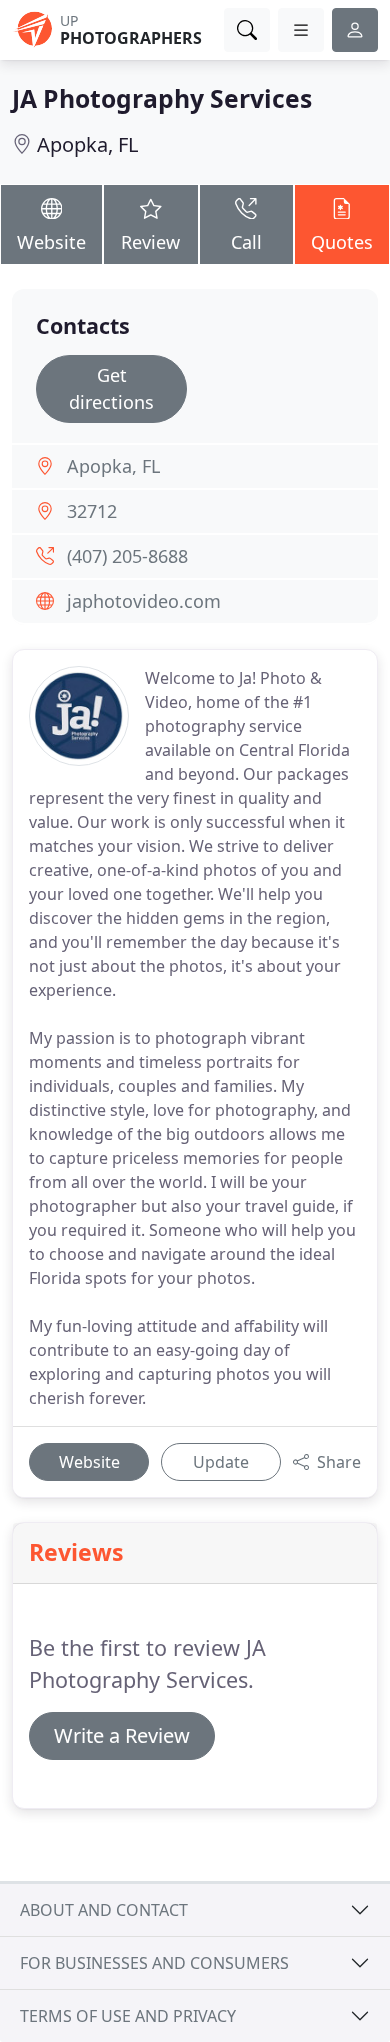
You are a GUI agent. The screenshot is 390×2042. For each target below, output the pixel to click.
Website (51, 242)
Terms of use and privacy (128, 2016)
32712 (92, 511)
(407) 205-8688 (127, 556)
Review (150, 242)
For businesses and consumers (154, 1963)
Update (221, 1462)
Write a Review (122, 1735)
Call (246, 242)
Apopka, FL (87, 144)
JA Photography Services (162, 98)
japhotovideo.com (144, 601)
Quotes (342, 242)
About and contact (104, 1910)
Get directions (111, 388)
